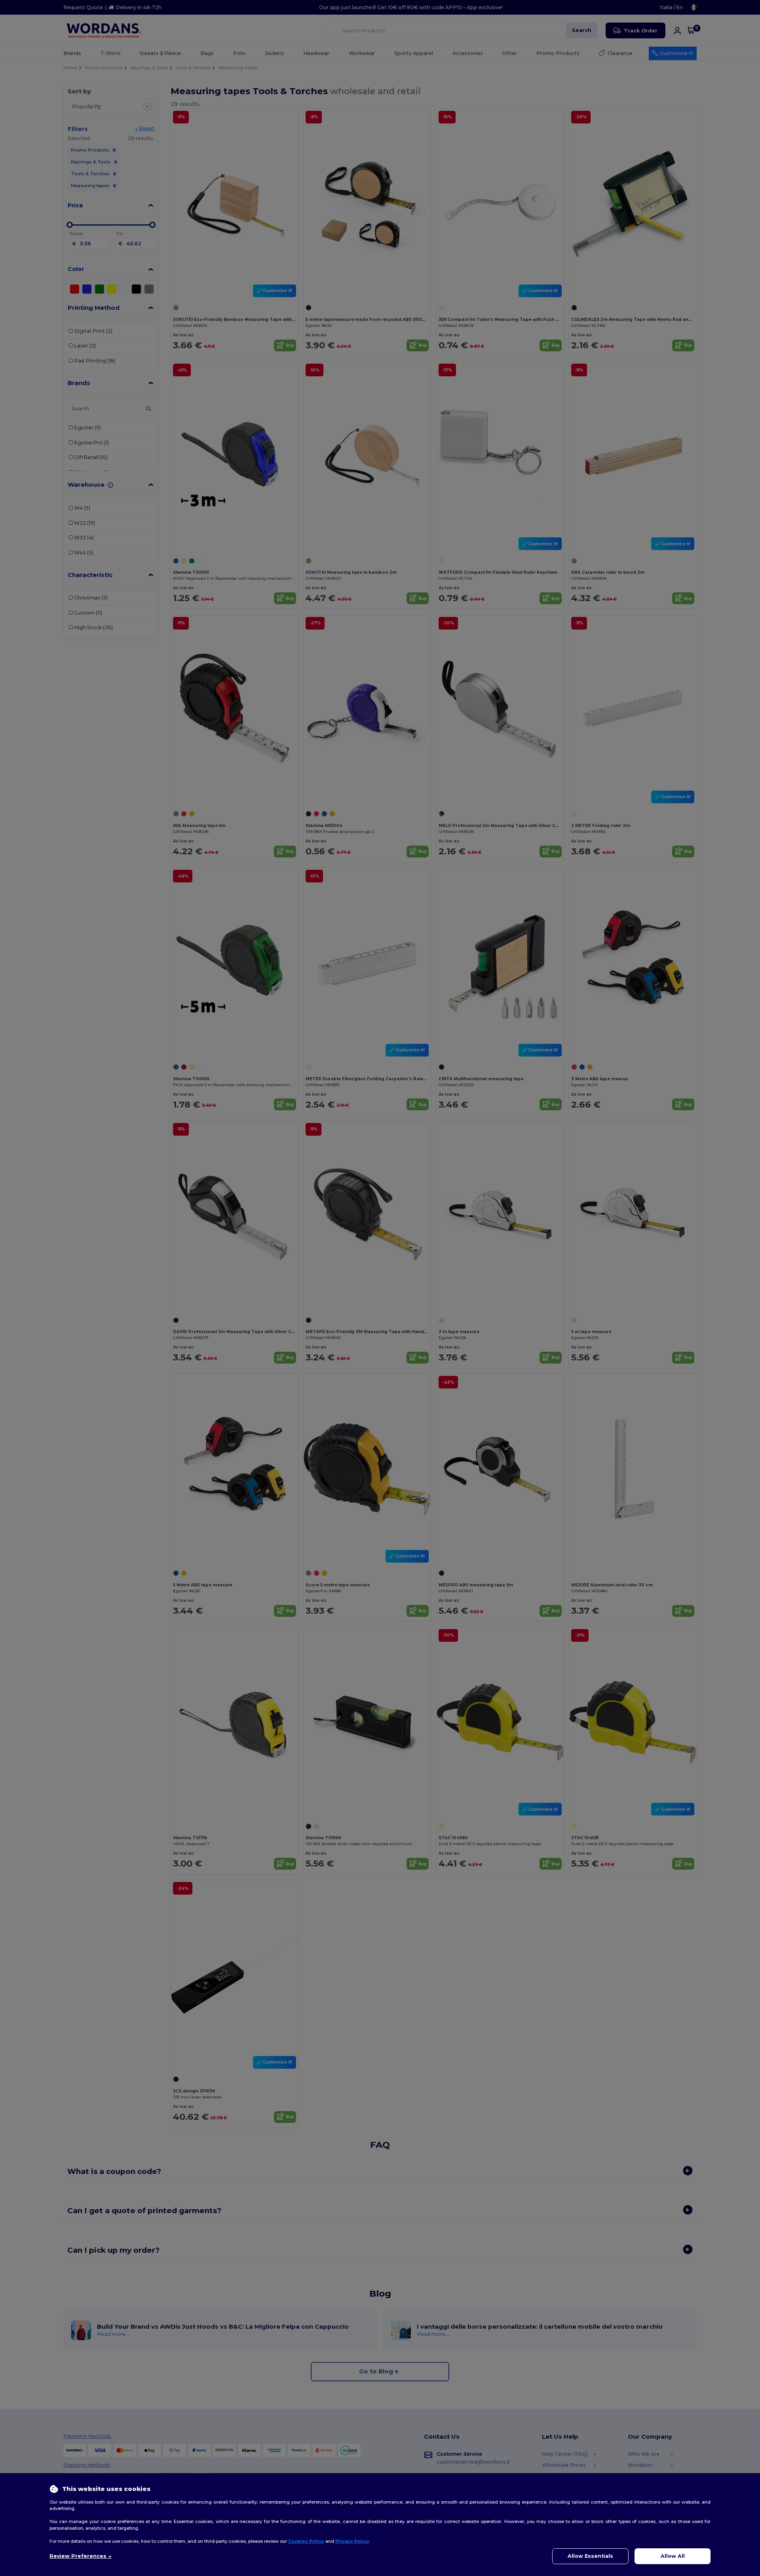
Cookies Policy (306, 2541)
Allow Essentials (590, 2556)
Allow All (673, 2556)
